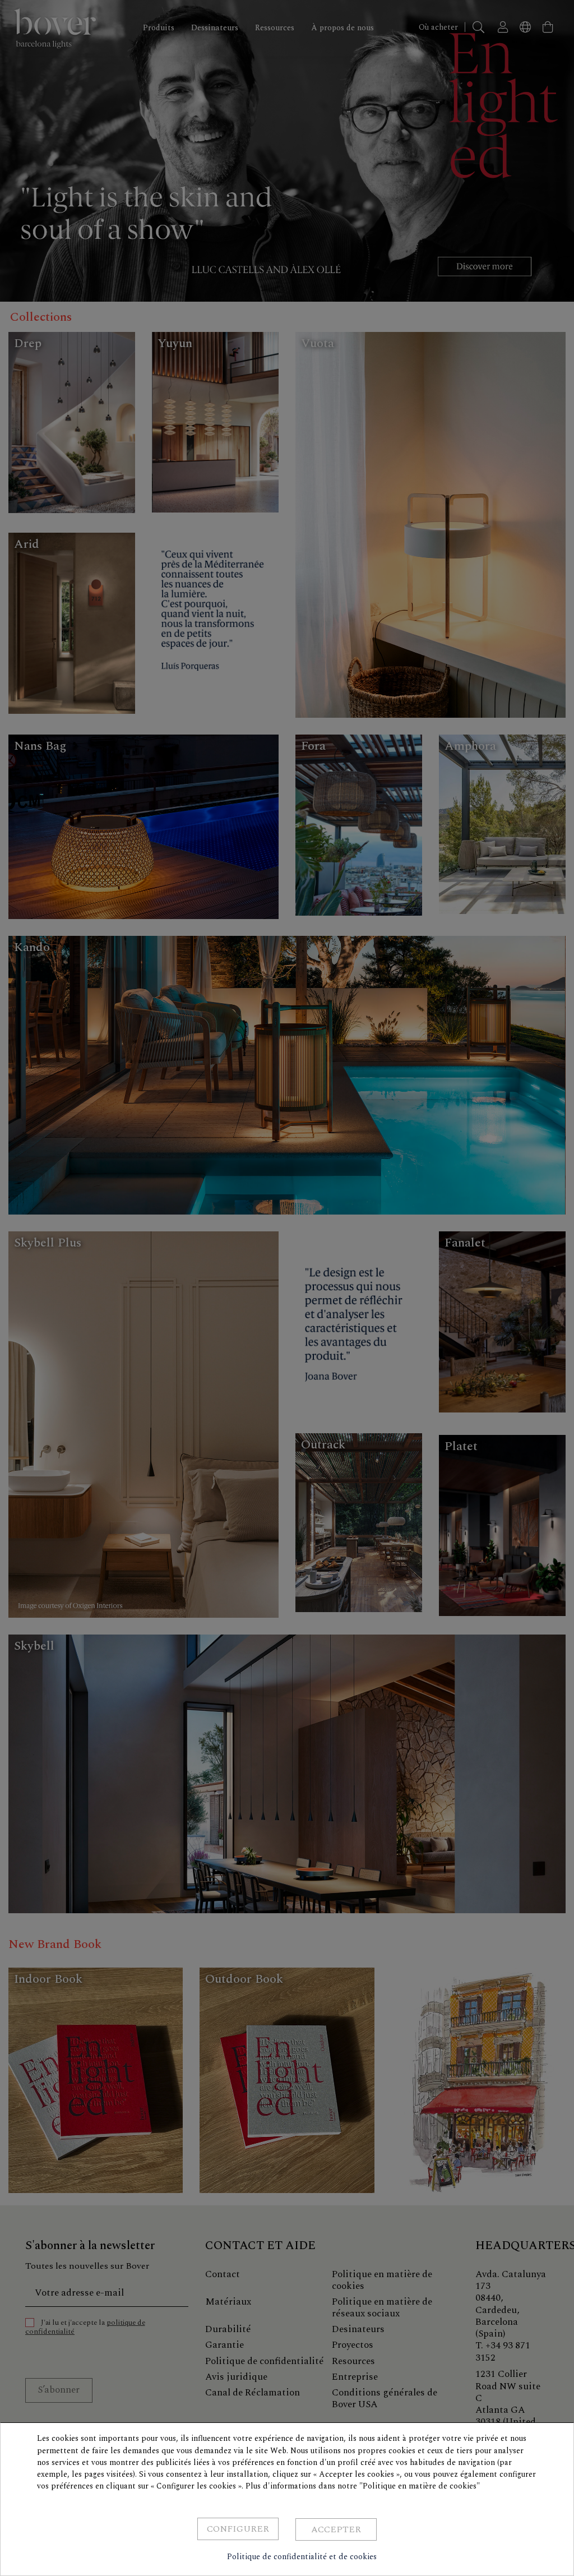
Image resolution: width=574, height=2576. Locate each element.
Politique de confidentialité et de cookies (302, 2557)
